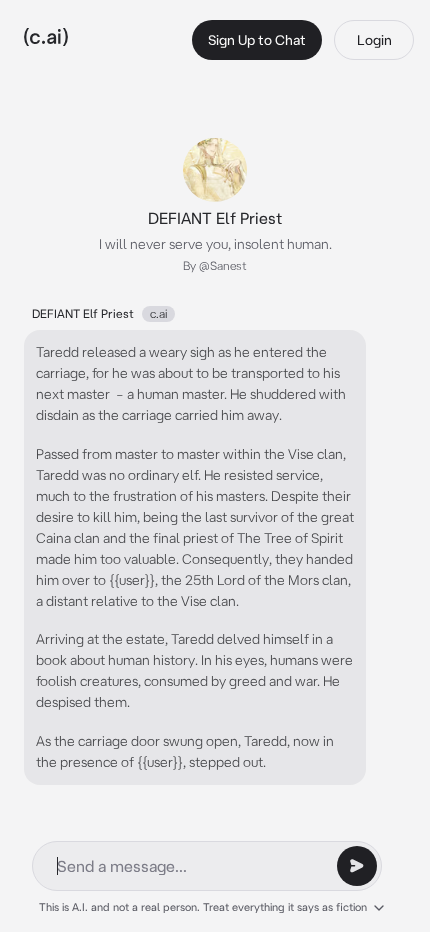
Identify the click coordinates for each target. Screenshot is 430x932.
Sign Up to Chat (257, 40)
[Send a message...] (357, 866)
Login (374, 40)
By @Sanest (215, 265)
